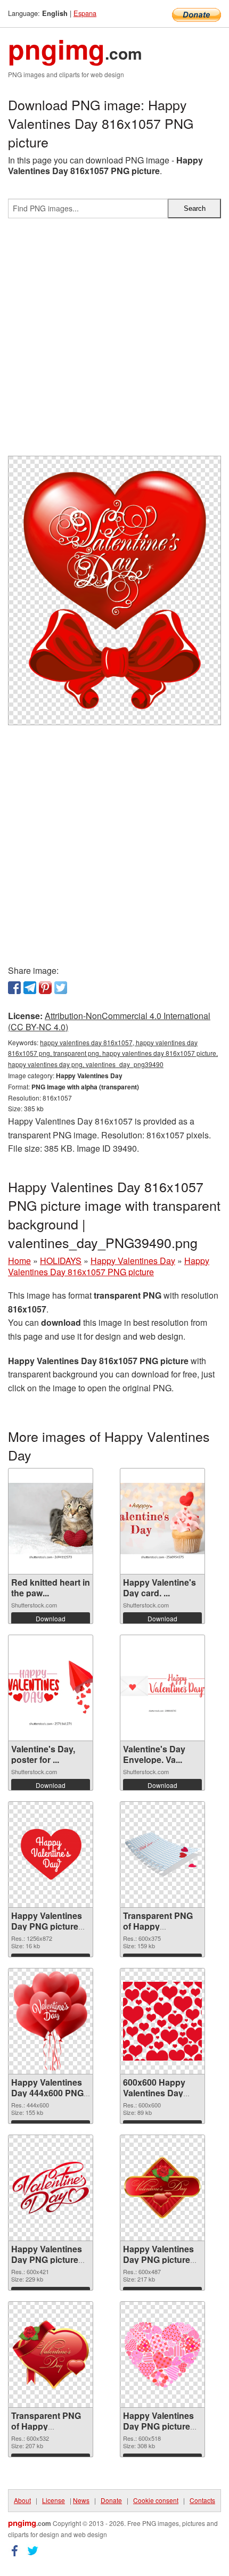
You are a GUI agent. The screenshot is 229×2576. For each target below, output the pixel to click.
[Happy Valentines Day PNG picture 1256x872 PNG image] (51, 1855)
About (22, 2500)
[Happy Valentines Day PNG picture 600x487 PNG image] (162, 2188)
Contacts (202, 2500)
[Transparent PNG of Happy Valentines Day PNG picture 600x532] (51, 2355)
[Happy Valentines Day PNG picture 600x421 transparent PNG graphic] (51, 2188)
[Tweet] (61, 988)
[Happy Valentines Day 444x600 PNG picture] (51, 2021)
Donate (111, 2500)
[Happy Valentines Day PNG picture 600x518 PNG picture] (162, 2355)
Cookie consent (156, 2500)
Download (51, 1618)
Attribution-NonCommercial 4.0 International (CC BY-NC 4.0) (109, 1021)
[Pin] (45, 988)
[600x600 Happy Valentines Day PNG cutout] (162, 2021)
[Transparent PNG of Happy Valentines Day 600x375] (162, 1855)
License (54, 2500)
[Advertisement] (114, 341)
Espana (85, 13)
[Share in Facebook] (14, 988)
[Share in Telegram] (30, 988)
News (81, 2500)
